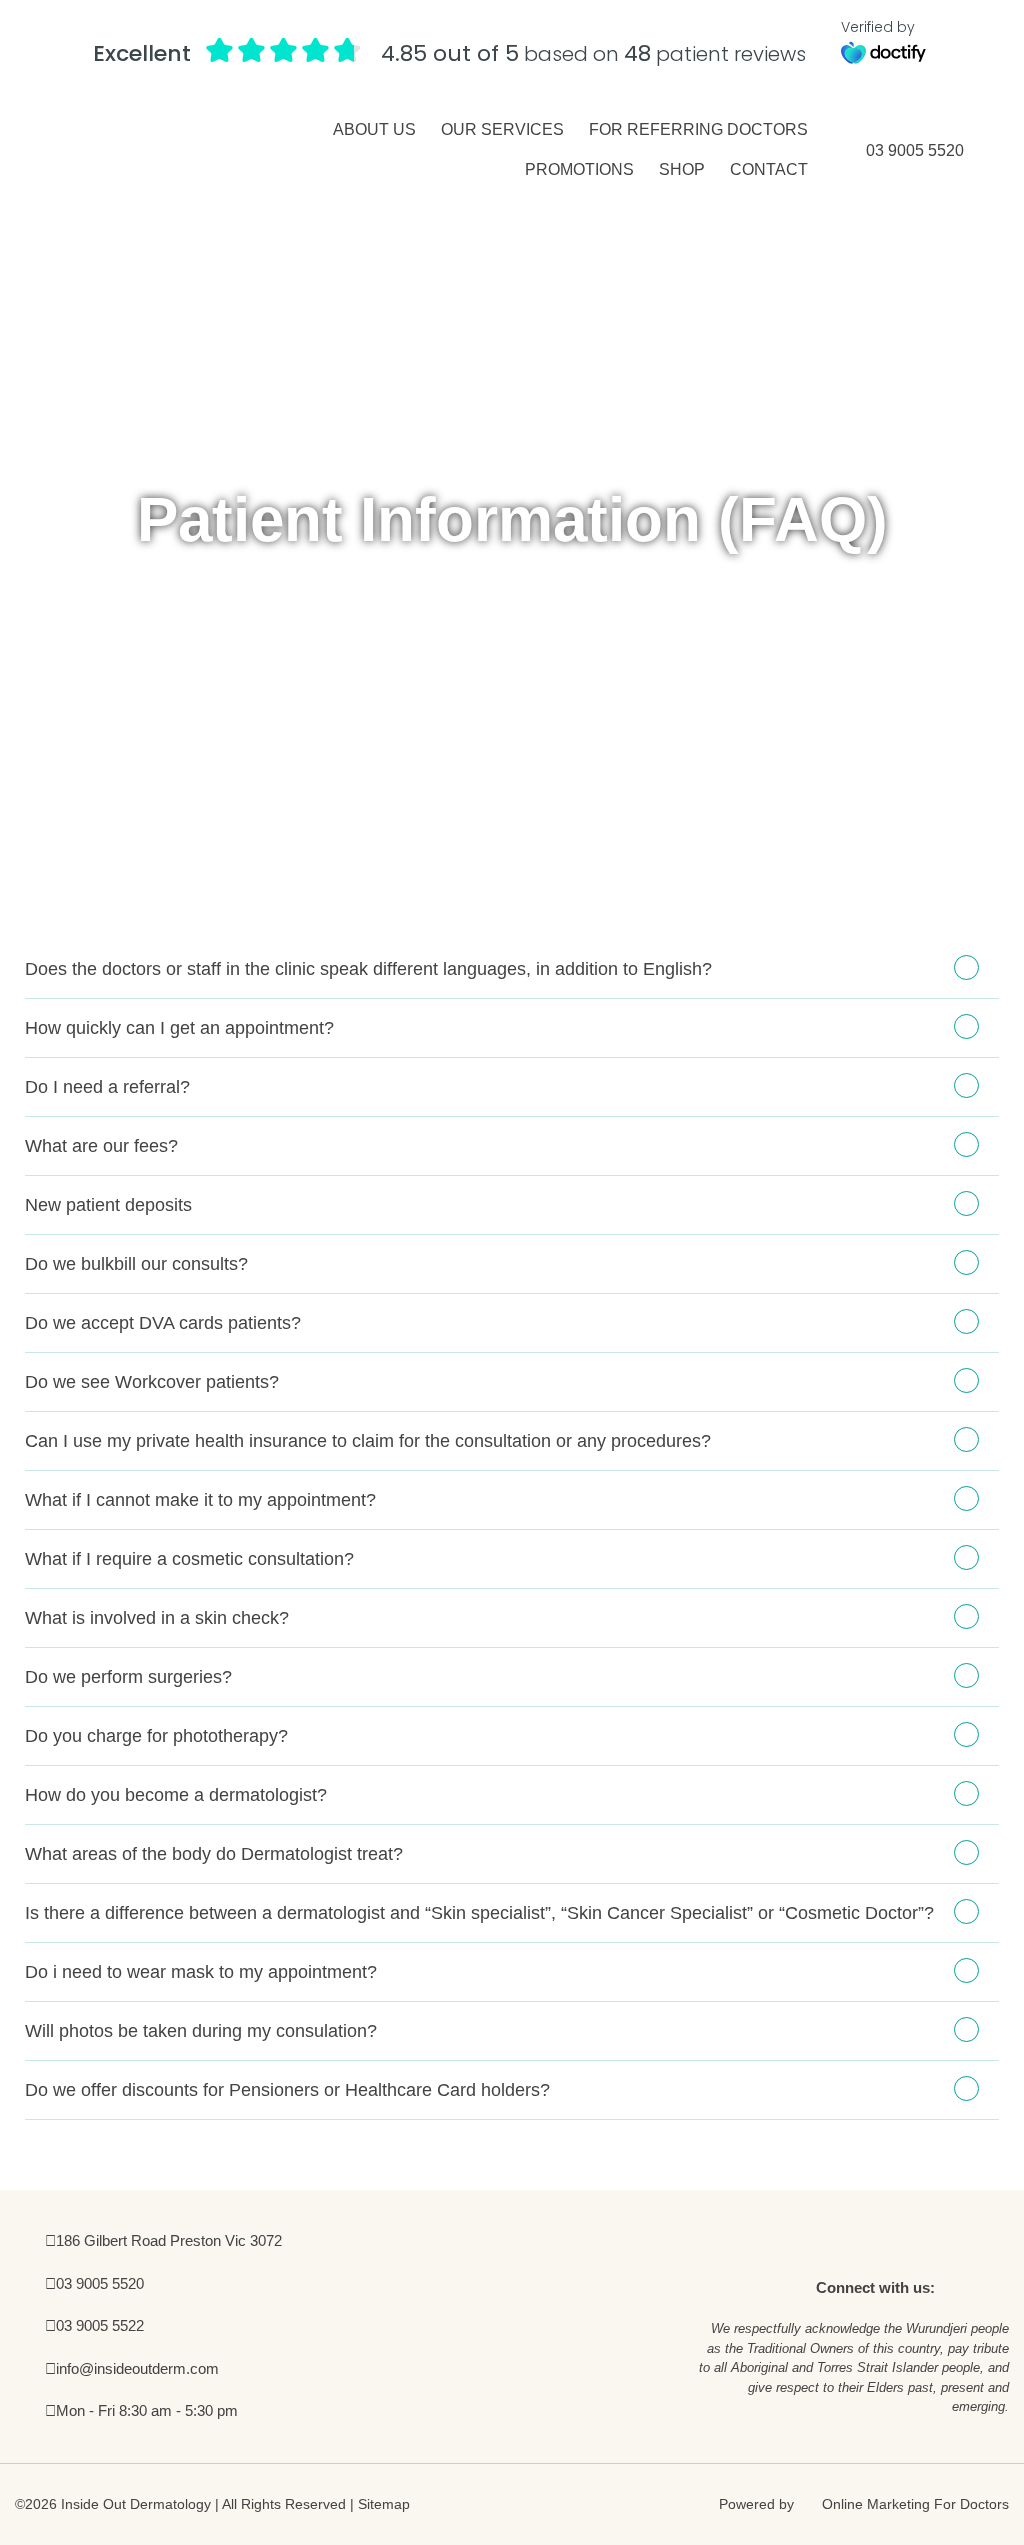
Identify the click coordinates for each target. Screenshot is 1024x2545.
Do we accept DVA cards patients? (163, 1323)
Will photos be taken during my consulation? (201, 2031)
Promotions (579, 169)
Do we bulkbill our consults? (136, 1264)
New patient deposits (108, 1205)
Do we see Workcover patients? (152, 1382)
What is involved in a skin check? (157, 1618)
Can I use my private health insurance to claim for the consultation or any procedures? (368, 1441)
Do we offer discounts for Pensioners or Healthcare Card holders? (287, 2090)
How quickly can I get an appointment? (179, 1028)
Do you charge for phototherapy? (156, 1736)
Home (423, 829)
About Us (374, 129)
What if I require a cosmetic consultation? (189, 1559)
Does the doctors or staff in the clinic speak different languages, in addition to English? (368, 969)
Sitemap (384, 2504)
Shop (682, 169)
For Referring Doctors (698, 129)
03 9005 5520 (915, 150)
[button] (512, 969)
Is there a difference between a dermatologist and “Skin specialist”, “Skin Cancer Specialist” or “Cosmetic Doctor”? (479, 1913)
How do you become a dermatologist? (176, 1795)
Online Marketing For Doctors (913, 2504)
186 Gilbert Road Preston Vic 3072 (169, 2240)
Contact (769, 169)
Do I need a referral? (107, 1087)
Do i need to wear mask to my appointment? (201, 1972)
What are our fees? (101, 1146)
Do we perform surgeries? (128, 1677)
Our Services (502, 129)
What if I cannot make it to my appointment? (200, 1500)
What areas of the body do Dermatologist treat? (214, 1854)
